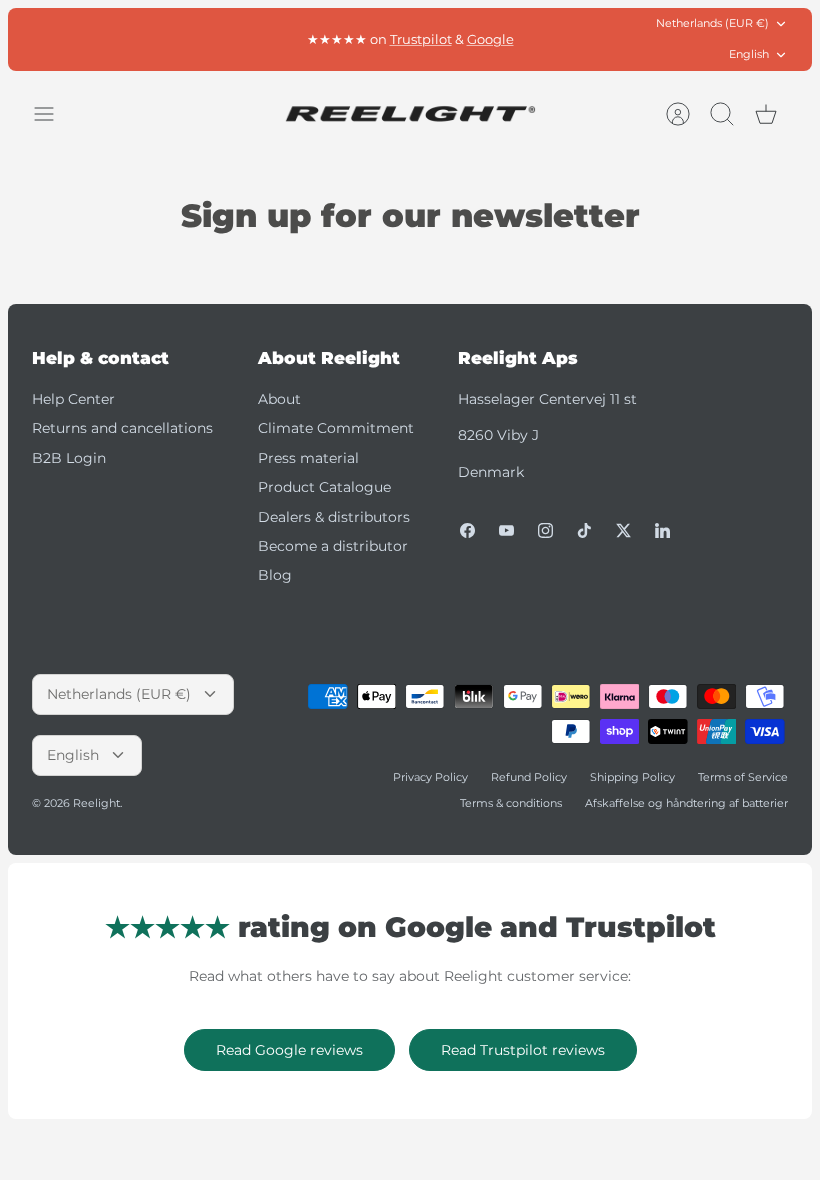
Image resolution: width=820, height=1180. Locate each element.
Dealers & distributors (334, 517)
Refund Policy (529, 777)
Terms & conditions (511, 803)
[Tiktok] (584, 530)
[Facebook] (467, 530)
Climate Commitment (336, 428)
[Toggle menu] (54, 114)
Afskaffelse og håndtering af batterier (686, 803)
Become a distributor (333, 546)
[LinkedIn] (662, 530)
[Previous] (243, 39)
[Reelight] (410, 114)
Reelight (96, 803)
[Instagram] (545, 530)
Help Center (73, 399)
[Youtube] (506, 530)
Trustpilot (421, 39)
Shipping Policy (632, 777)
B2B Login (69, 458)
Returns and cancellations (122, 428)
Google (490, 39)
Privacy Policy (430, 777)
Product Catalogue (324, 487)
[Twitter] (623, 530)
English (749, 54)
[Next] (577, 39)
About (279, 399)
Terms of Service (743, 777)
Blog (275, 575)
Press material (308, 458)
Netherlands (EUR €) (712, 23)
